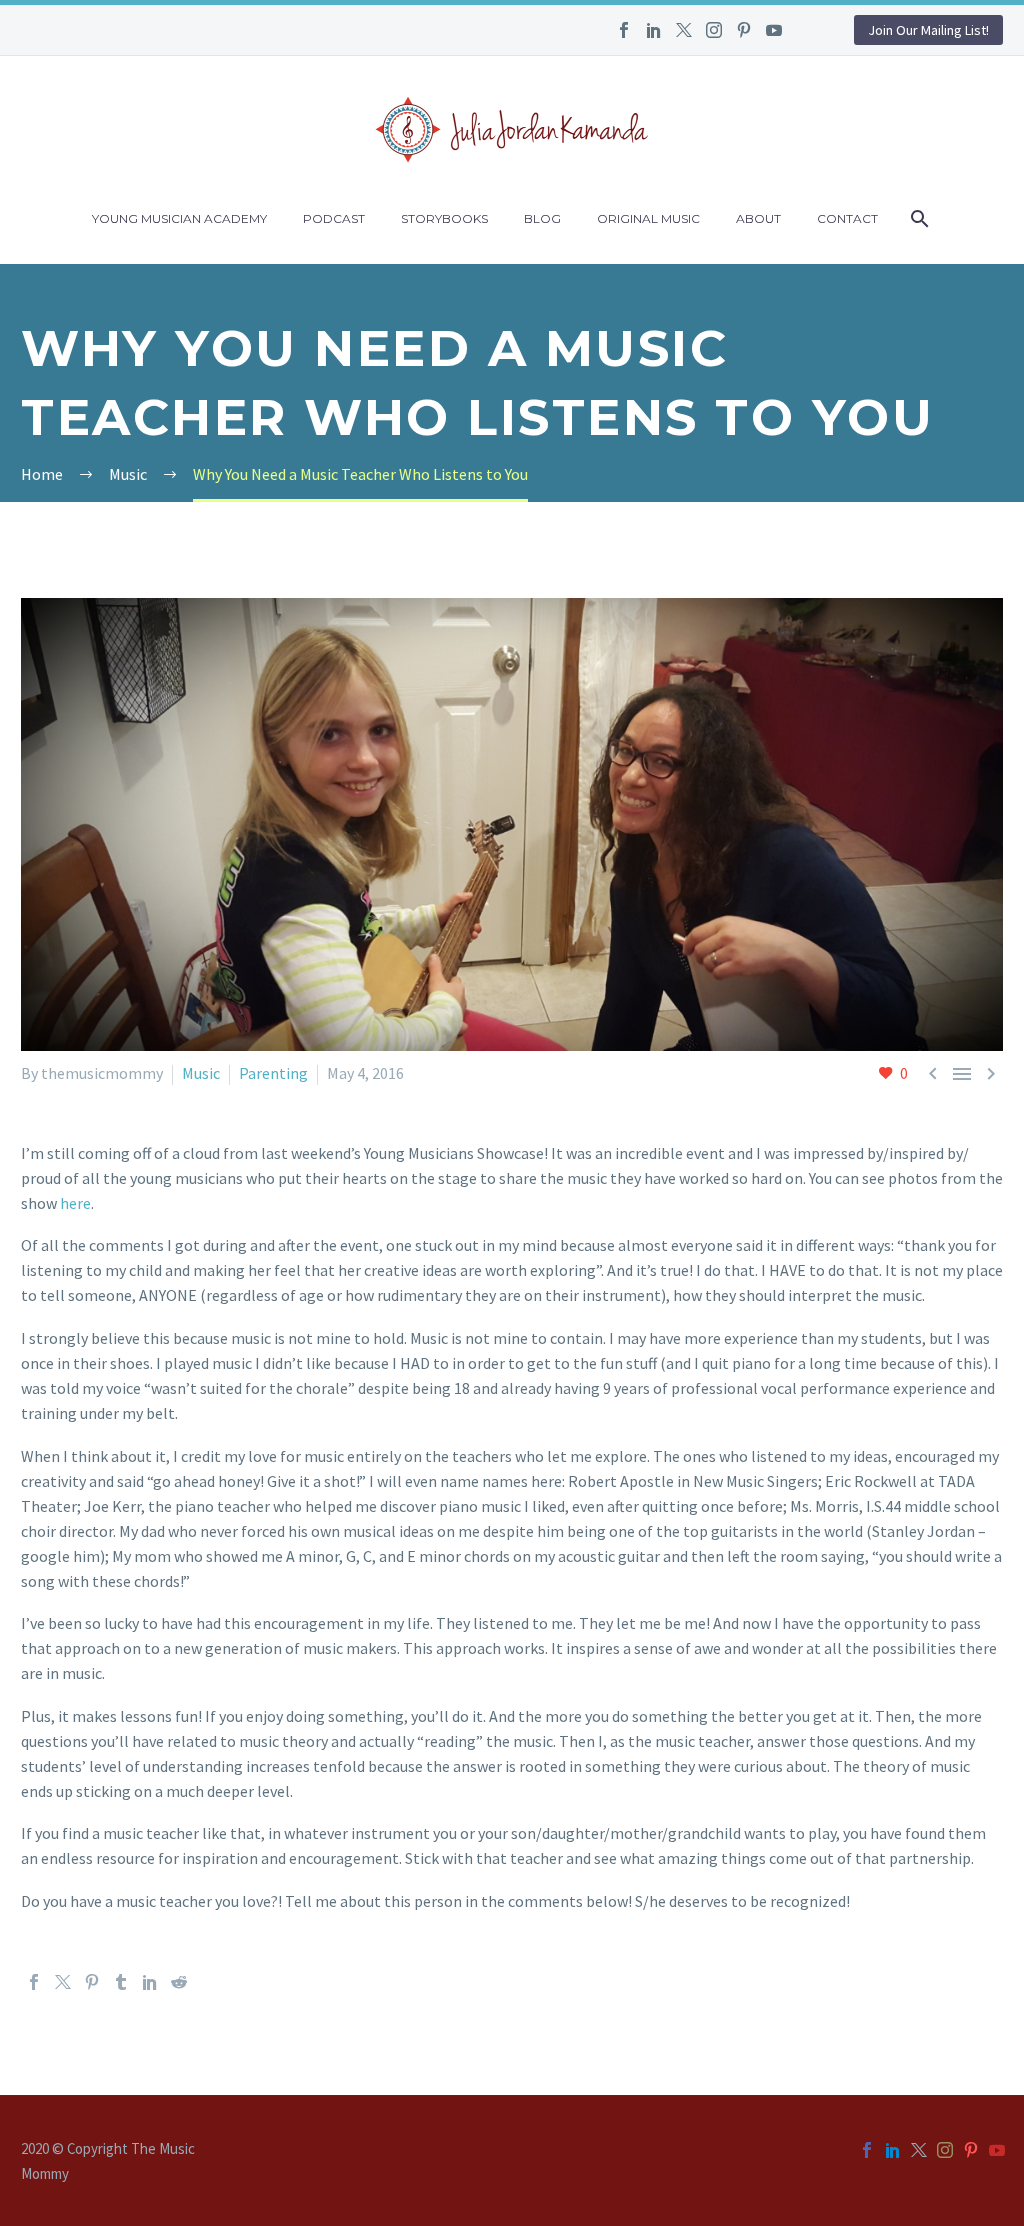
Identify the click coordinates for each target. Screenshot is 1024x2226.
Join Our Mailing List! (928, 30)
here (75, 1203)
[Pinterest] (744, 30)
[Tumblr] (121, 1982)
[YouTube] (774, 30)
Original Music (648, 218)
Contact (847, 218)
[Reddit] (179, 1982)
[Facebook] (624, 30)
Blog (542, 218)
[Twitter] (684, 30)
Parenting (273, 1073)
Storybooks (444, 218)
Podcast (334, 218)
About (758, 218)
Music (201, 1073)
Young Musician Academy (179, 218)
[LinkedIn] (654, 30)
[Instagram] (714, 30)
